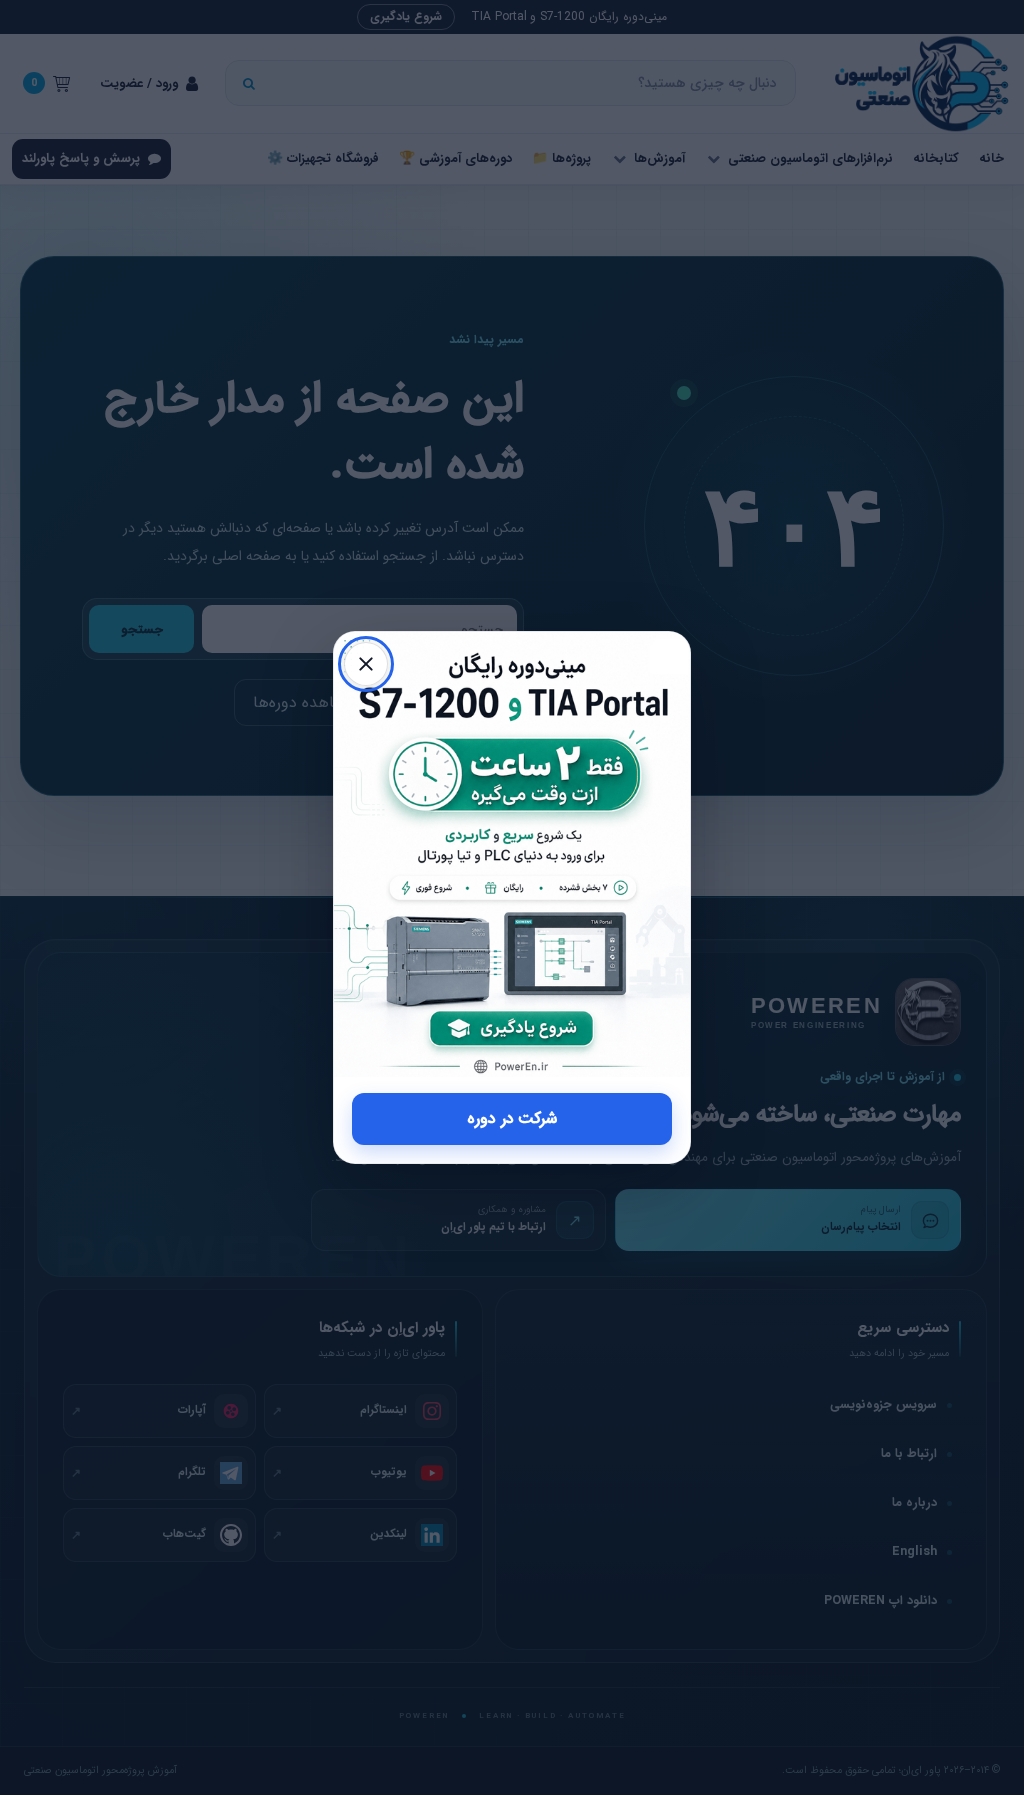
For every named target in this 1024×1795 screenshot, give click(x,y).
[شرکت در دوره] (512, 854)
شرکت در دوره (512, 1118)
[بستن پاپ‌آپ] (366, 664)
